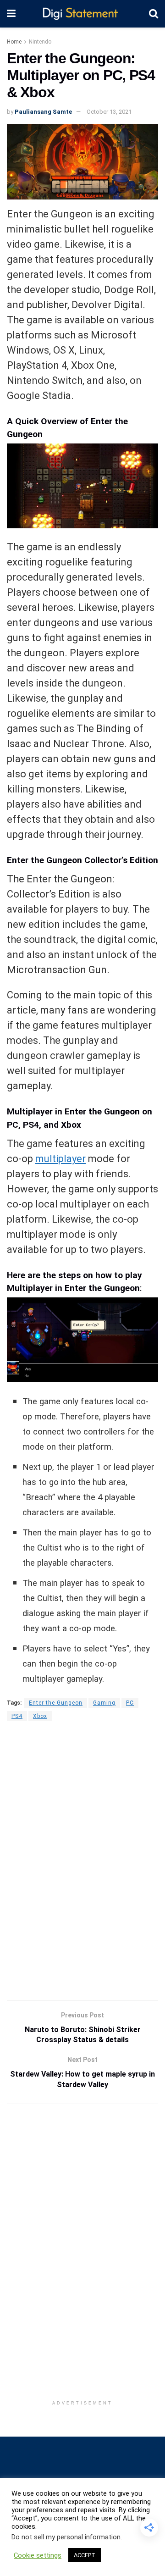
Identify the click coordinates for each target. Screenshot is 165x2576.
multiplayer (60, 1159)
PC (130, 1703)
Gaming (104, 1703)
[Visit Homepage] (82, 14)
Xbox (40, 1716)
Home (14, 42)
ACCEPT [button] (85, 2555)
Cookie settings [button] (38, 2555)
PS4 (17, 1716)
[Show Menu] (11, 14)
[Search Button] (154, 14)
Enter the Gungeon (56, 1703)
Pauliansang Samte (43, 112)
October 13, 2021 (109, 112)
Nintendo (40, 42)
